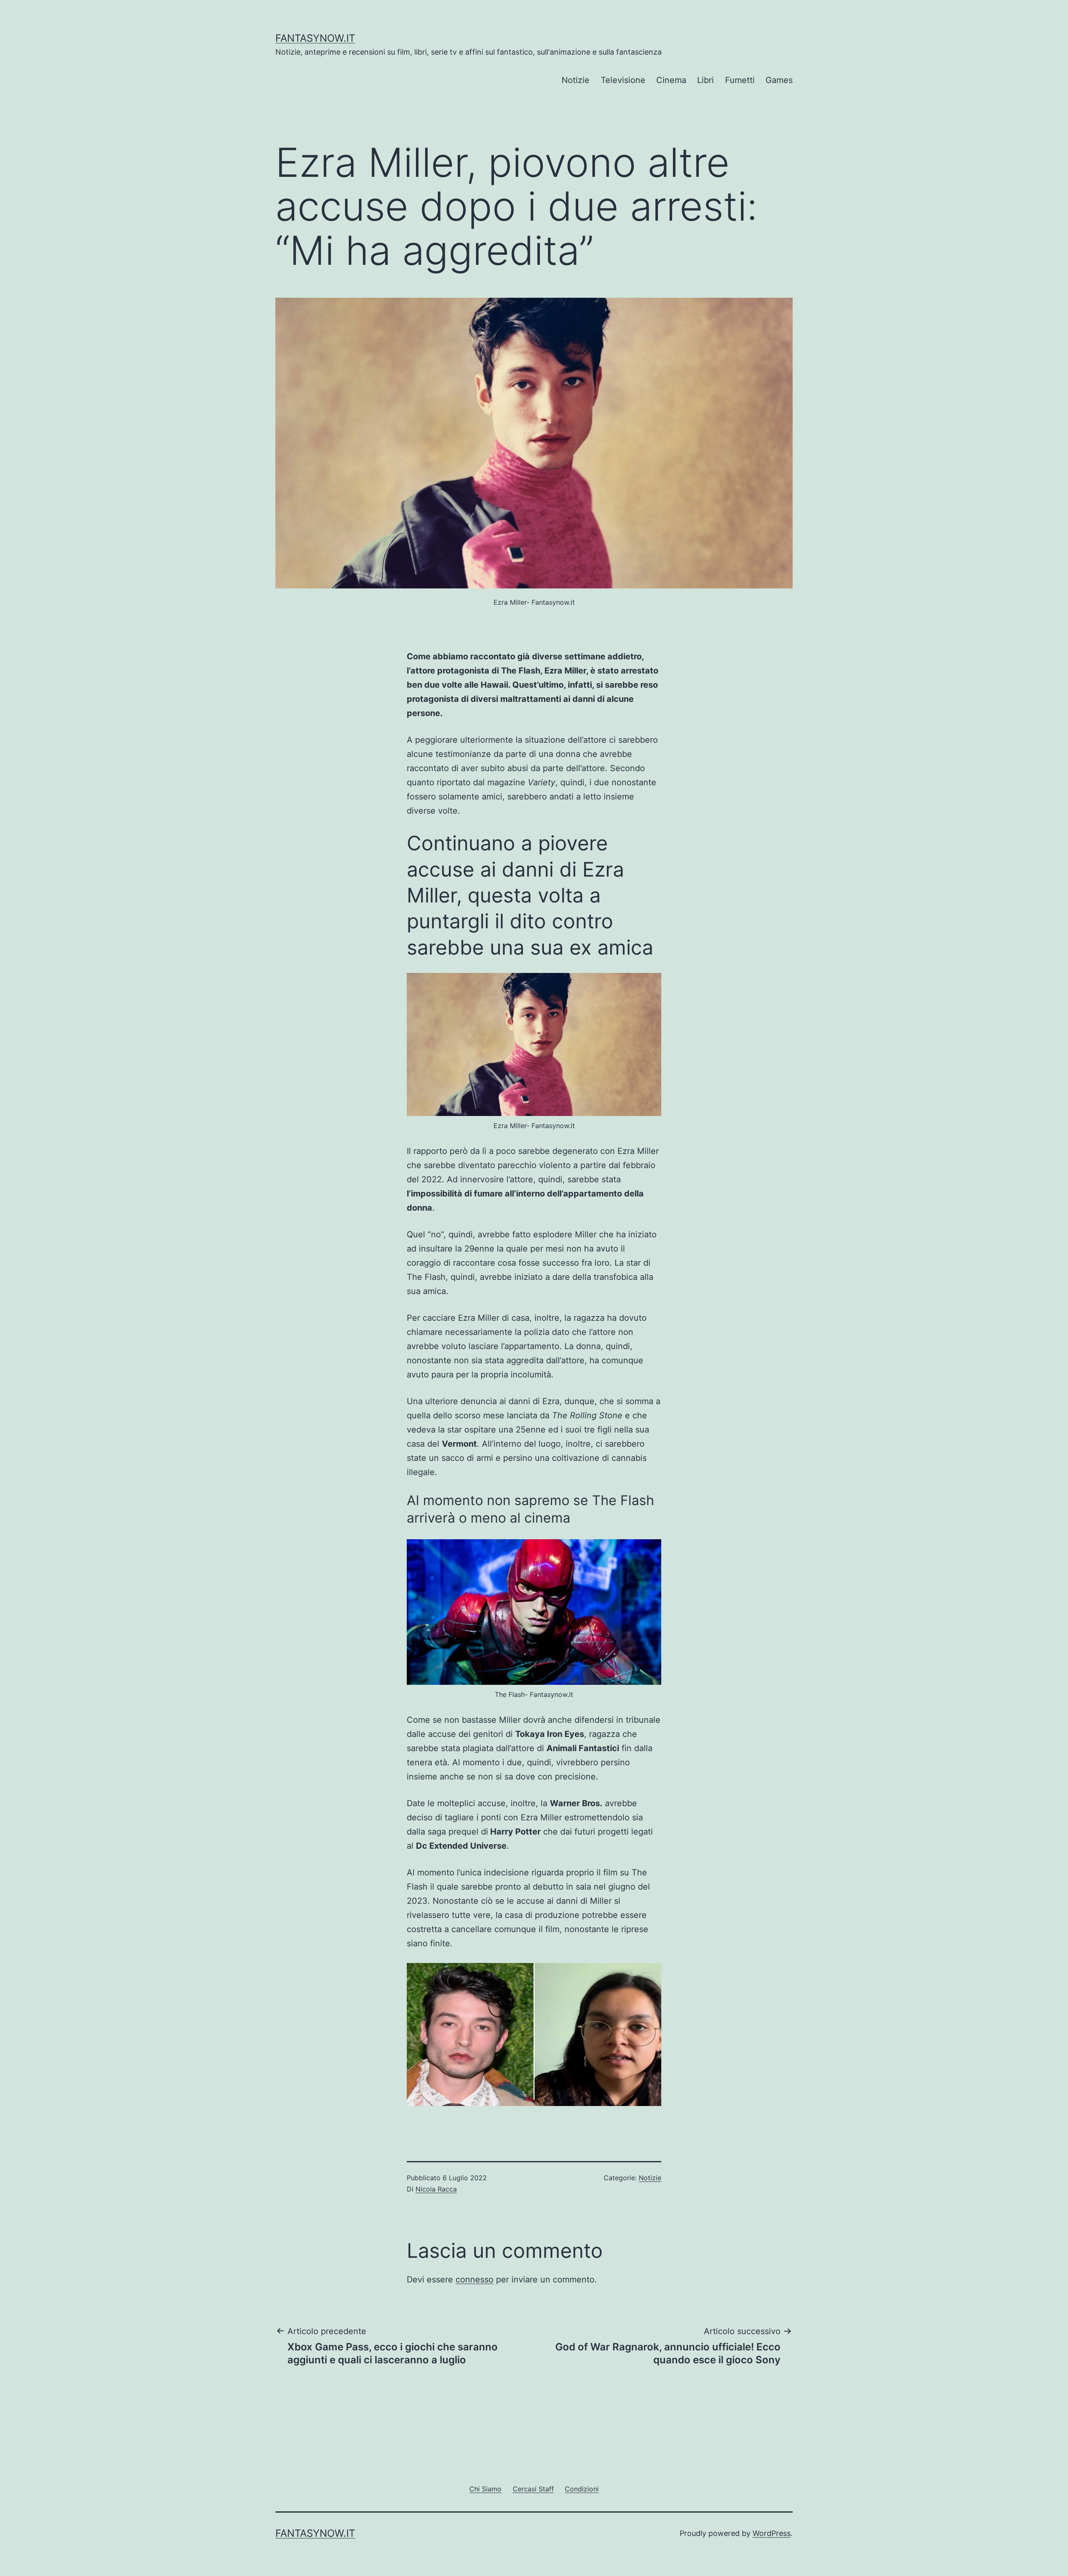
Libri (705, 80)
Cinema (671, 80)
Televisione (623, 80)
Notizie (576, 80)
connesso (475, 2279)
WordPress (772, 2533)
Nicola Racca (436, 2189)
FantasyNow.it (315, 38)
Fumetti (740, 80)
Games (779, 80)
